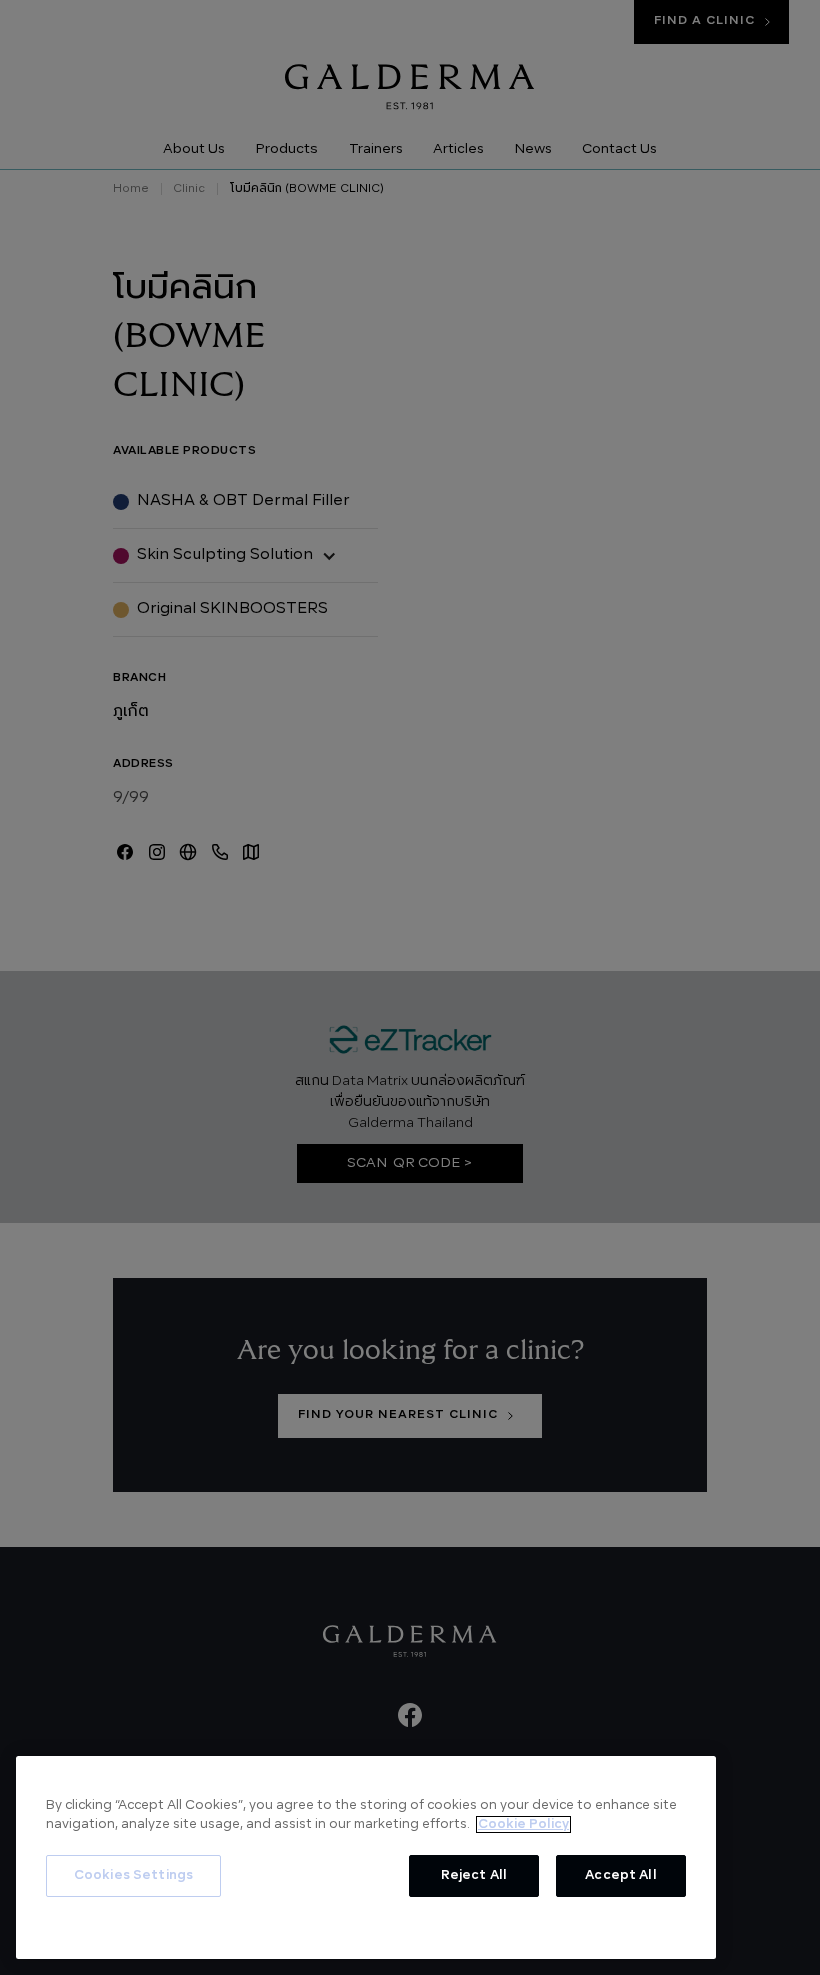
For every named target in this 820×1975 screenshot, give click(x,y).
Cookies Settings (133, 1875)
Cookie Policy (523, 1824)
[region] (366, 1857)
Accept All (620, 1875)
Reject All (474, 1875)
